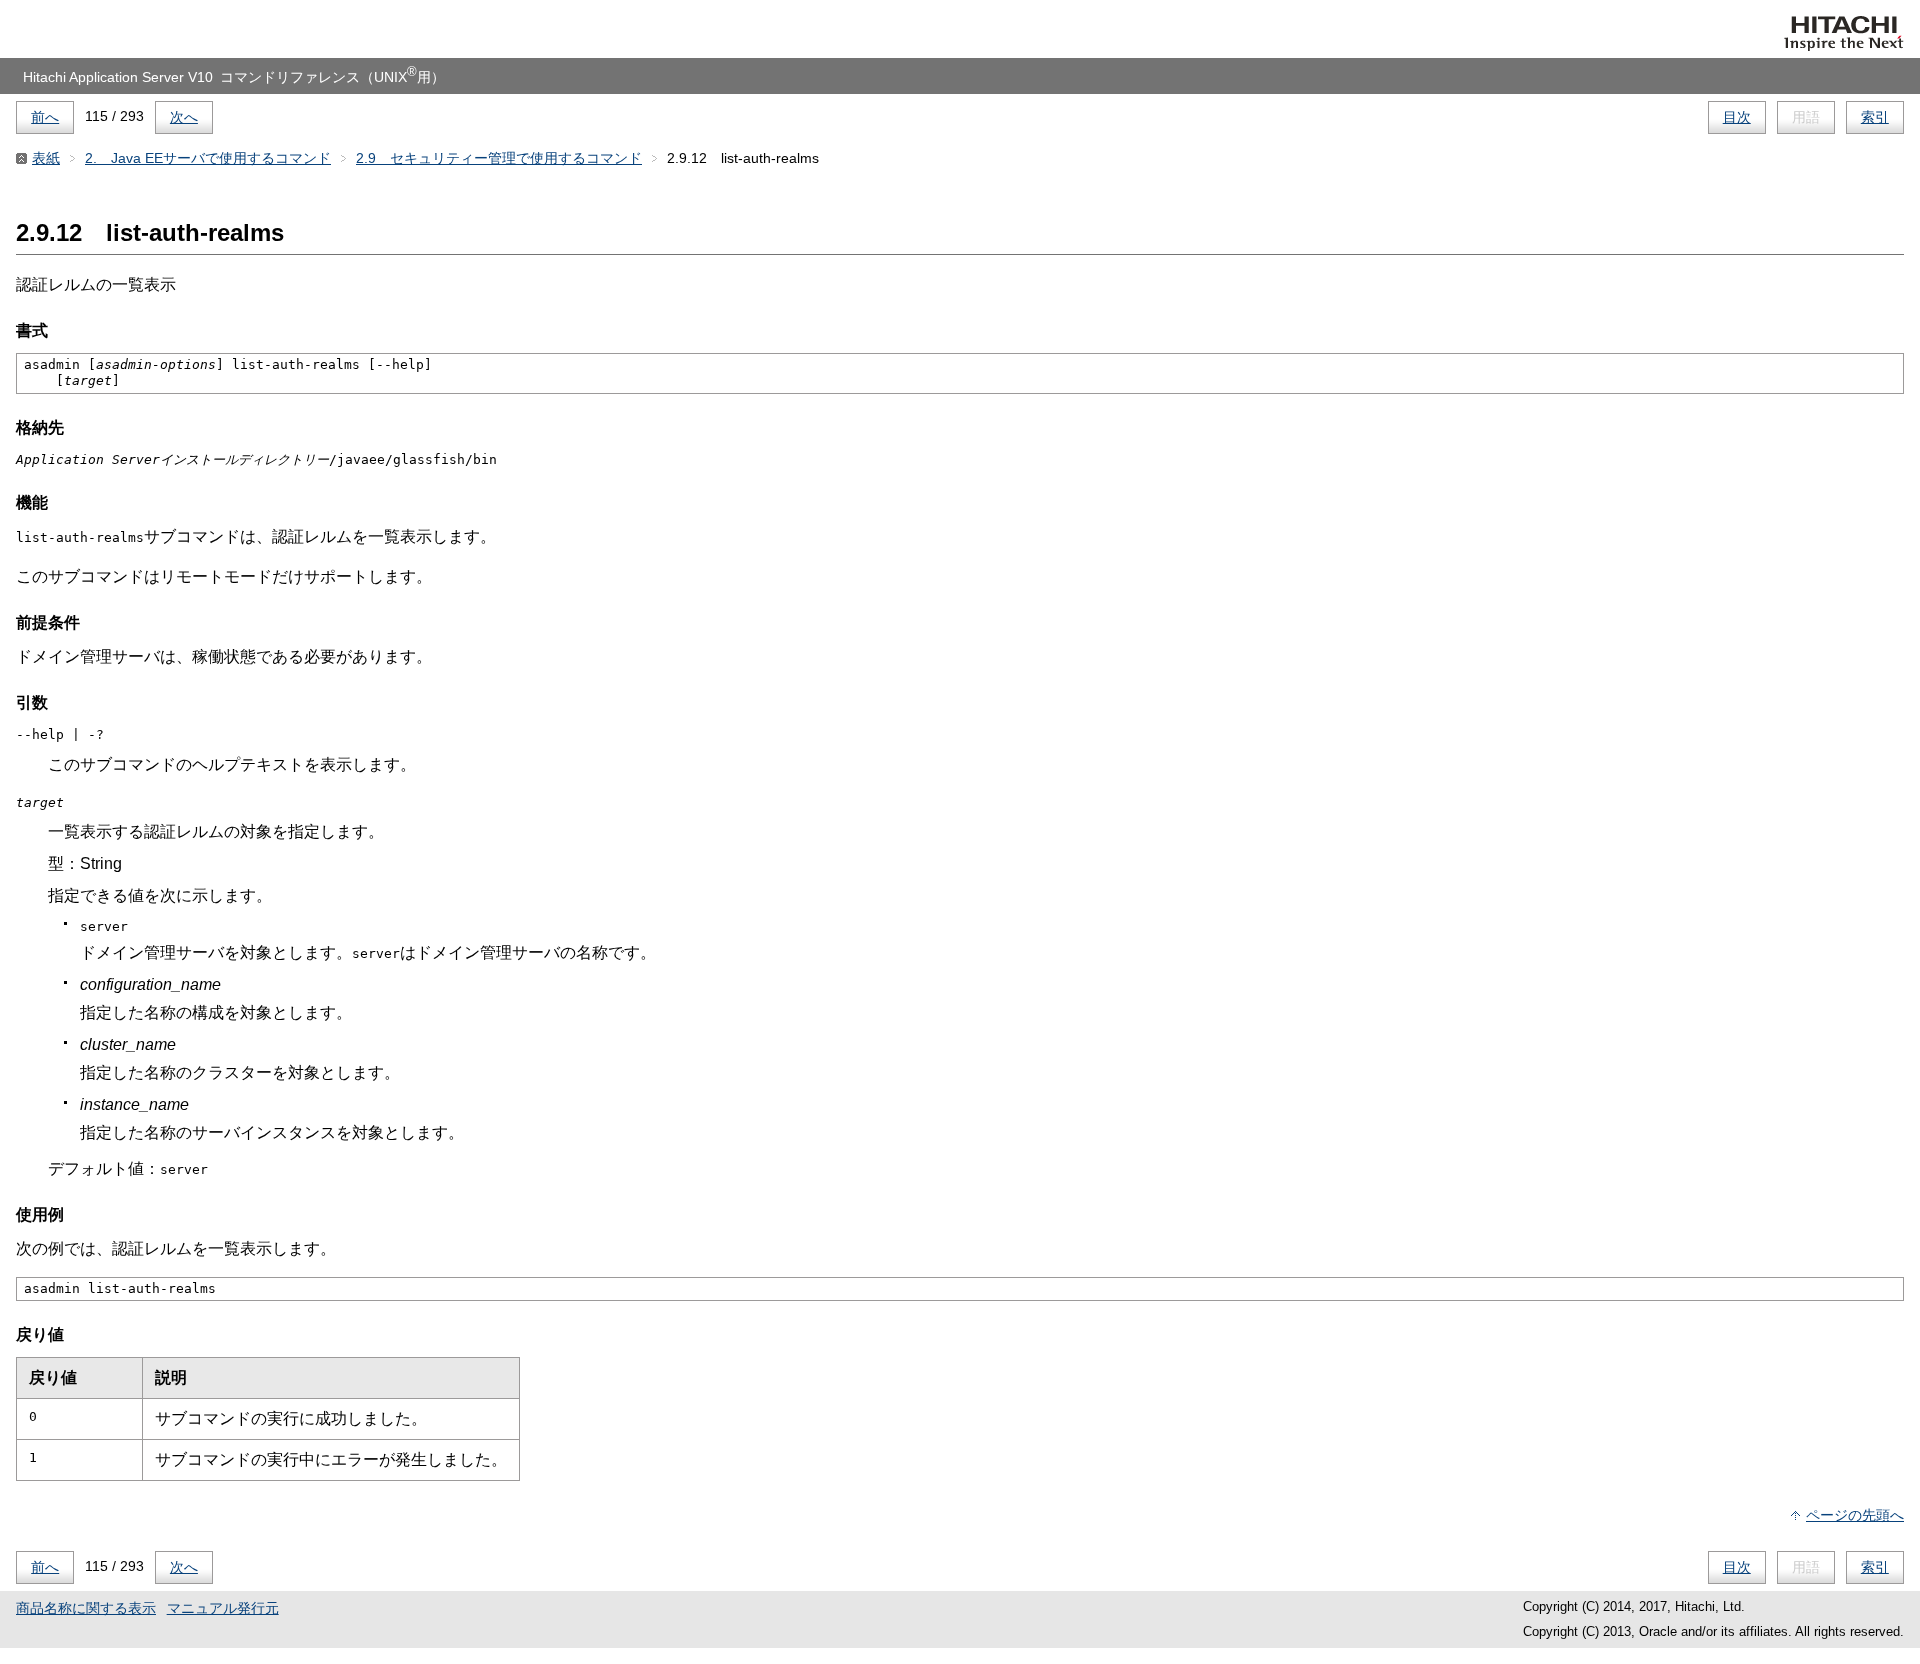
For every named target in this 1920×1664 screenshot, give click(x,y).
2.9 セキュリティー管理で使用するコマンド (499, 158)
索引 (1875, 117)
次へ (184, 117)
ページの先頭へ (1855, 1515)
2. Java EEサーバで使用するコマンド (208, 158)
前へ (45, 117)
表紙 (46, 158)
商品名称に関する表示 (86, 1608)
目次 (1737, 117)
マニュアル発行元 (223, 1608)
